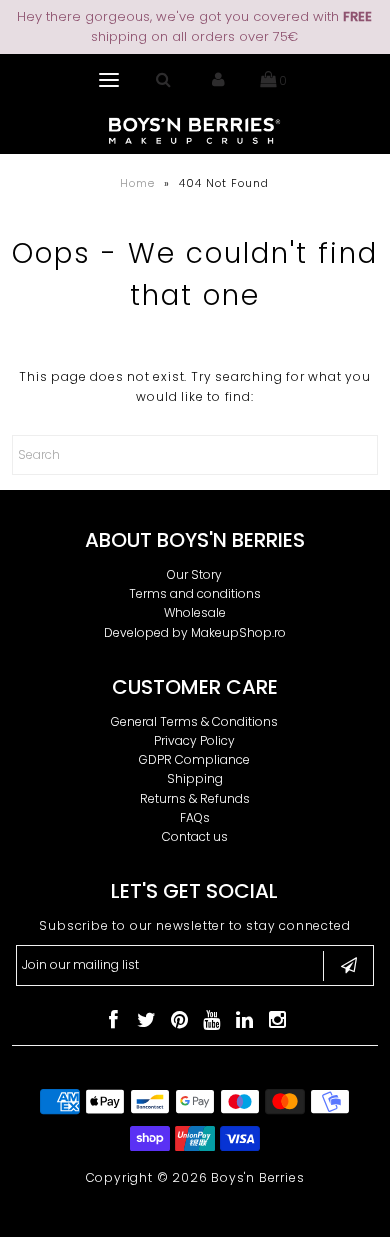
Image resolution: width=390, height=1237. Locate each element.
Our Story (194, 574)
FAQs (195, 817)
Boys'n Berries (257, 1177)
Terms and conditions (195, 593)
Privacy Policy (194, 740)
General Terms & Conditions (194, 721)
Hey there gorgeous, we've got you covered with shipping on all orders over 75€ (194, 26)
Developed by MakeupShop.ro (195, 632)
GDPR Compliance (194, 759)
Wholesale (195, 612)
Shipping (195, 778)
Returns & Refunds (195, 798)
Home (137, 183)
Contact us (195, 836)
